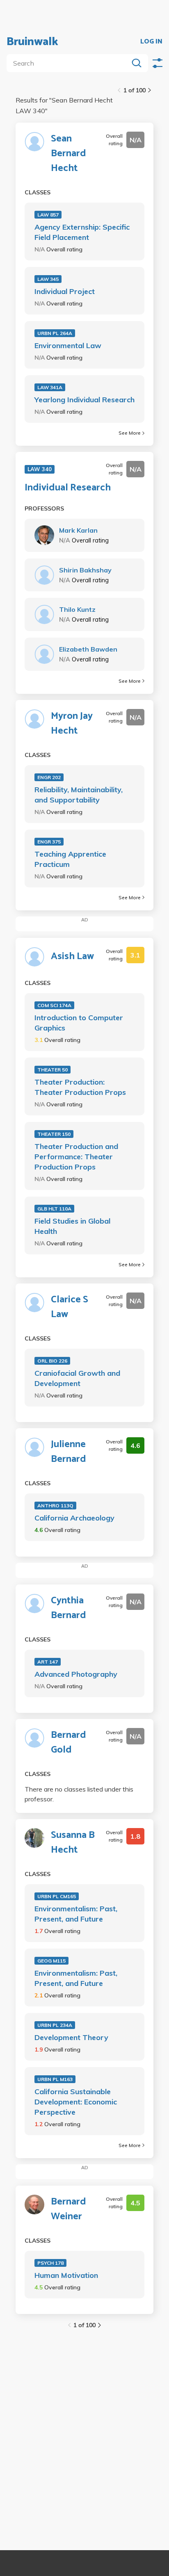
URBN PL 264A (55, 333)
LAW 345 (48, 279)
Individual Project (65, 291)
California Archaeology (74, 1518)
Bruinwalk (32, 42)
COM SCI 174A (54, 1005)
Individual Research (68, 488)
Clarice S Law (70, 1307)
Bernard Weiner (69, 2209)
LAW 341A (50, 387)
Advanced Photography (76, 1674)
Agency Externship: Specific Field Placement (82, 232)
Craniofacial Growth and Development (77, 1378)
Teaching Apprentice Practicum (70, 859)
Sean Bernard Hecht (69, 154)
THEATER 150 (54, 1134)
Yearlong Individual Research (84, 400)
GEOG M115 (51, 1961)
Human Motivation (66, 2275)
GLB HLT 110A (54, 1209)
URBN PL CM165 (57, 1896)
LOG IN (151, 42)
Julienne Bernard (69, 1452)
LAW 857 (48, 215)
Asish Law (72, 957)
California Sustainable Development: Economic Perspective (76, 2102)
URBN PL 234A (55, 2025)
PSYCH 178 (50, 2263)
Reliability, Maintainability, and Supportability (79, 795)
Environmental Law (68, 345)
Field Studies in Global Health (72, 1226)
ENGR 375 (49, 842)
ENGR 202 (49, 777)
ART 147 (48, 1662)
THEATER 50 (53, 1070)
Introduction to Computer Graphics (79, 1023)
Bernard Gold (69, 1743)
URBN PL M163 (55, 2079)
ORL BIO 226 (52, 1361)
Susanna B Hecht (73, 1843)
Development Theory (71, 2037)
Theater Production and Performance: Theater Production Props (76, 1157)
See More (130, 433)
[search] (69, 63)
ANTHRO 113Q (55, 1506)
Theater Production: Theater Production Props (80, 1087)
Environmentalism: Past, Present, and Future (76, 1914)
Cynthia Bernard (69, 1608)
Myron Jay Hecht (72, 724)
